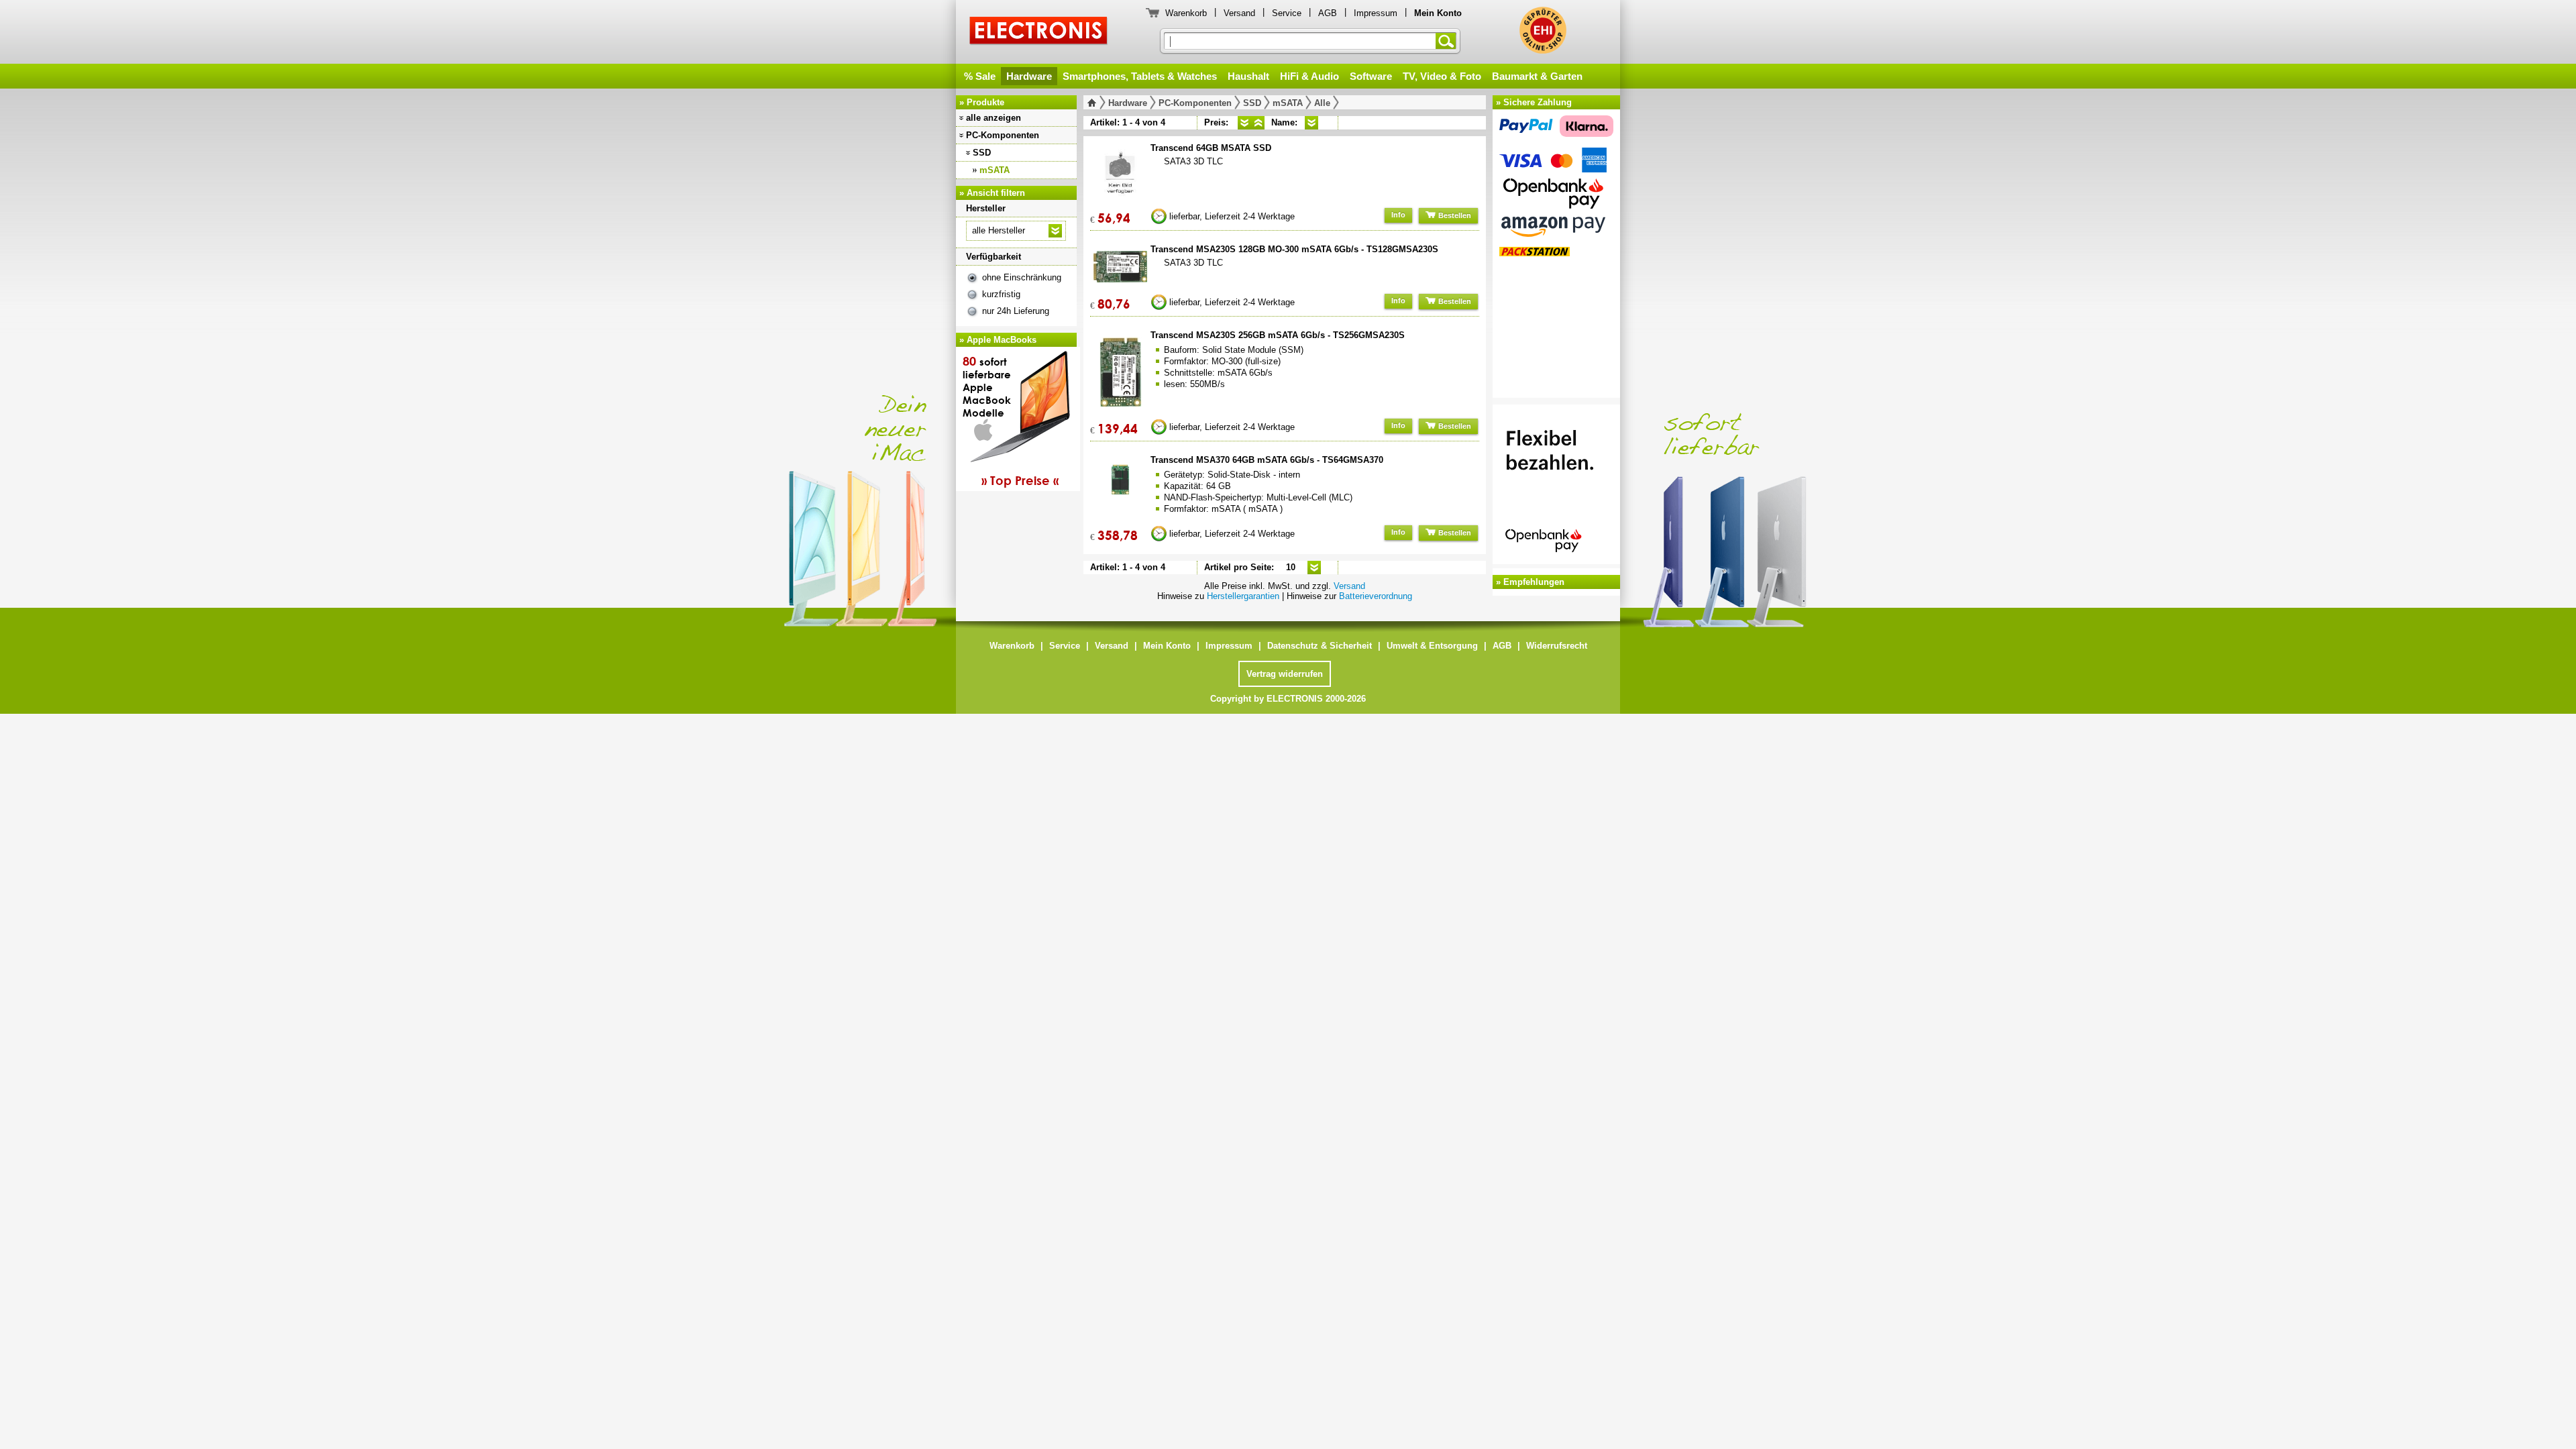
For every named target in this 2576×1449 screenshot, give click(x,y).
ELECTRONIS (1039, 33)
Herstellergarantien (1243, 596)
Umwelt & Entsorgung (1432, 646)
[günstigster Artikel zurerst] (1244, 123)
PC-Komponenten (1003, 135)
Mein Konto (1167, 646)
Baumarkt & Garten (1537, 76)
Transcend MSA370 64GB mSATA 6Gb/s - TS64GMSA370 (1267, 460)
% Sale (980, 76)
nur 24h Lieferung (1016, 311)
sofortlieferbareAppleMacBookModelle (1011, 421)
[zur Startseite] (1094, 103)
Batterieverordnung (1376, 596)
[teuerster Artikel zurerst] (1258, 123)
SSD (982, 153)
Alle (1322, 103)
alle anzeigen (994, 118)
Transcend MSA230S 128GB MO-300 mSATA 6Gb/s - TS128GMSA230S (1294, 249)
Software (1371, 76)
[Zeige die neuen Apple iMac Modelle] (1825, 494)
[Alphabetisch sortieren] (1311, 123)
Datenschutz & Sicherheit (1320, 646)
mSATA (995, 170)
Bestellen (1454, 215)
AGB (1328, 13)
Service (1287, 13)
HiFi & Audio (1309, 76)
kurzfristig (1001, 294)
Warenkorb (1186, 13)
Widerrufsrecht (1557, 646)
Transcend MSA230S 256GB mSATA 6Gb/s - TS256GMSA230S (1278, 335)
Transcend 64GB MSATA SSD (1211, 148)
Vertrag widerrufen (1285, 674)
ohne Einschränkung (1022, 277)
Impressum (1376, 13)
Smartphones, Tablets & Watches (1140, 76)
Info (1398, 215)
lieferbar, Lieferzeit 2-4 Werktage (1232, 216)
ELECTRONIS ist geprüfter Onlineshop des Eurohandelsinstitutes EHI (1543, 30)
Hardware (1029, 76)
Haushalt (1248, 76)
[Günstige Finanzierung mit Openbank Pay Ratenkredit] (1556, 486)
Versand (1239, 13)
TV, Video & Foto (1442, 76)
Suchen (1448, 41)
